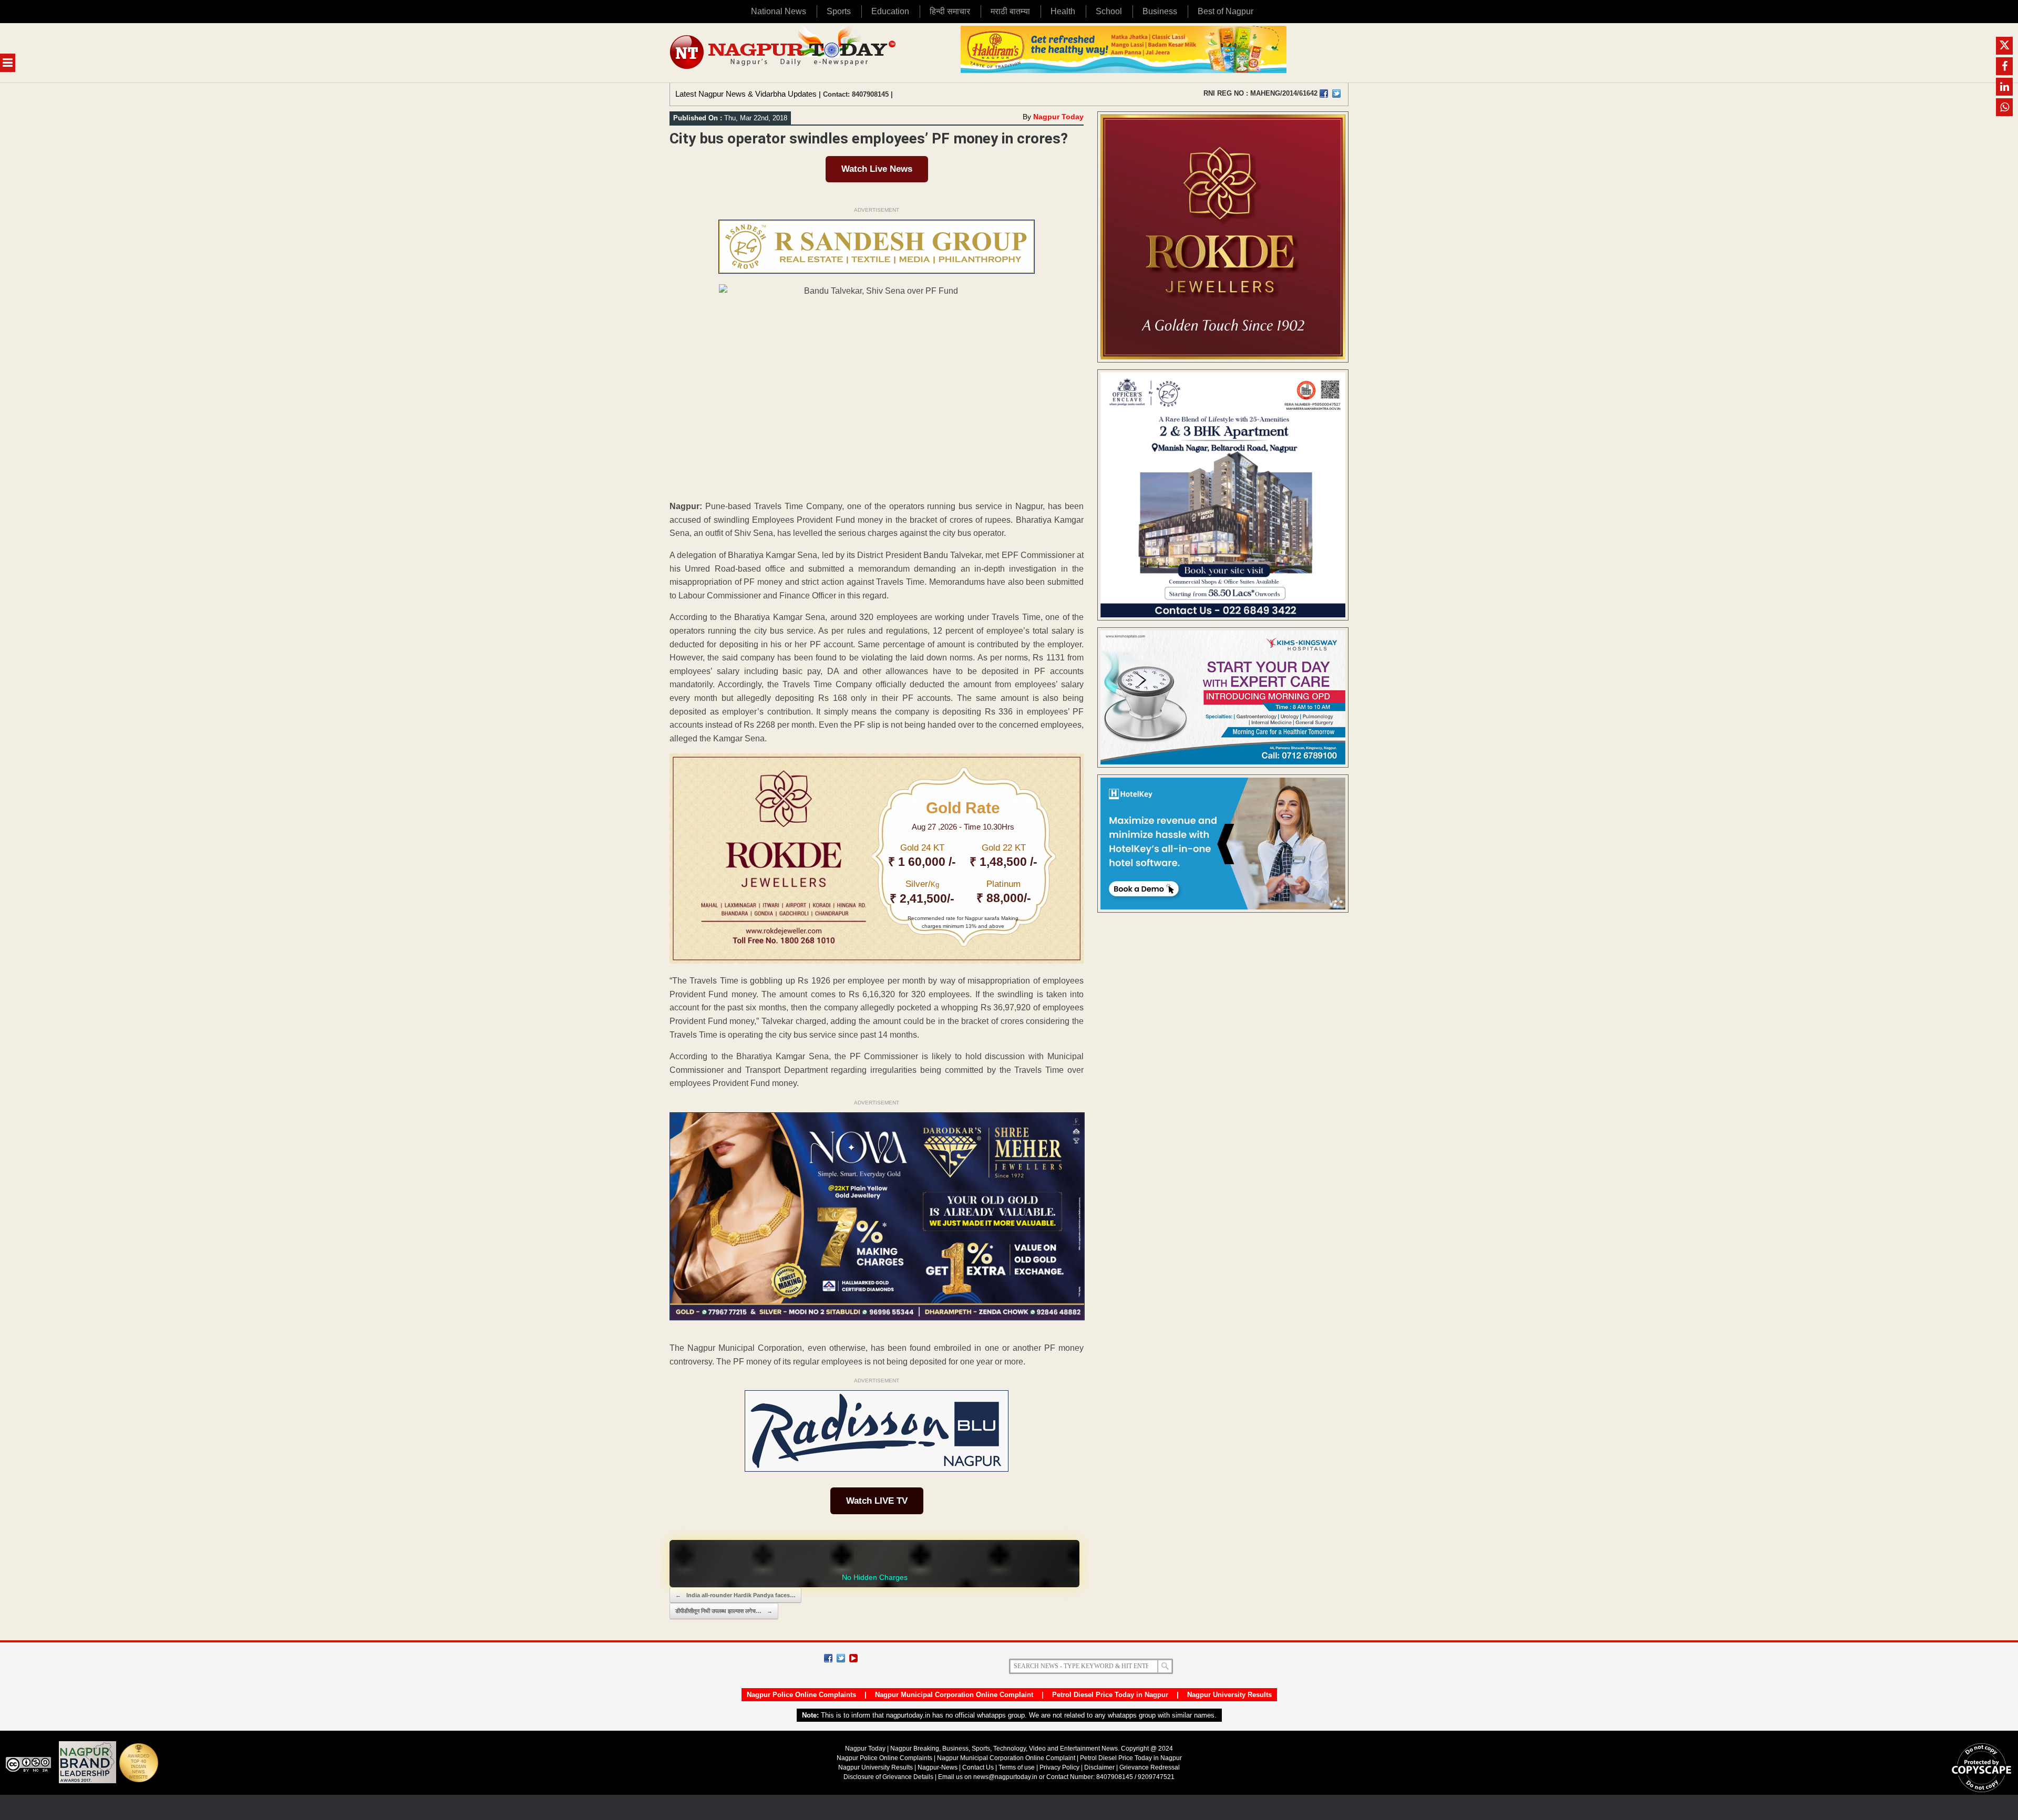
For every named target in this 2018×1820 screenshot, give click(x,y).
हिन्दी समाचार (950, 11)
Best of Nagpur (1226, 11)
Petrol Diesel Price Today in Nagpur (1110, 1695)
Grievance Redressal (1150, 1767)
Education (890, 11)
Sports (839, 11)
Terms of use (1017, 1767)
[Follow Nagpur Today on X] (841, 1658)
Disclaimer (1100, 1767)
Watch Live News (877, 169)
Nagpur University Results (1229, 1695)
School (1109, 11)
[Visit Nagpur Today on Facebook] (1324, 94)
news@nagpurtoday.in (1005, 1777)
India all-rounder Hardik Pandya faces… (735, 1595)
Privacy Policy (1059, 1767)
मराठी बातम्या (1010, 11)
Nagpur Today (1058, 117)
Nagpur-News (938, 1767)
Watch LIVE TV (877, 1501)
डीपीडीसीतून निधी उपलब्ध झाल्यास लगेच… (724, 1611)
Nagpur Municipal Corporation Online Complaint (954, 1695)
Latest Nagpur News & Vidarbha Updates (746, 94)
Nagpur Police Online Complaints (801, 1695)
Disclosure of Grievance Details (888, 1777)
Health (1063, 11)
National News (779, 11)
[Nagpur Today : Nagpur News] (784, 53)
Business (1160, 11)
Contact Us (978, 1767)
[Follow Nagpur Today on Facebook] (828, 1658)
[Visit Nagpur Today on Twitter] (1336, 94)
